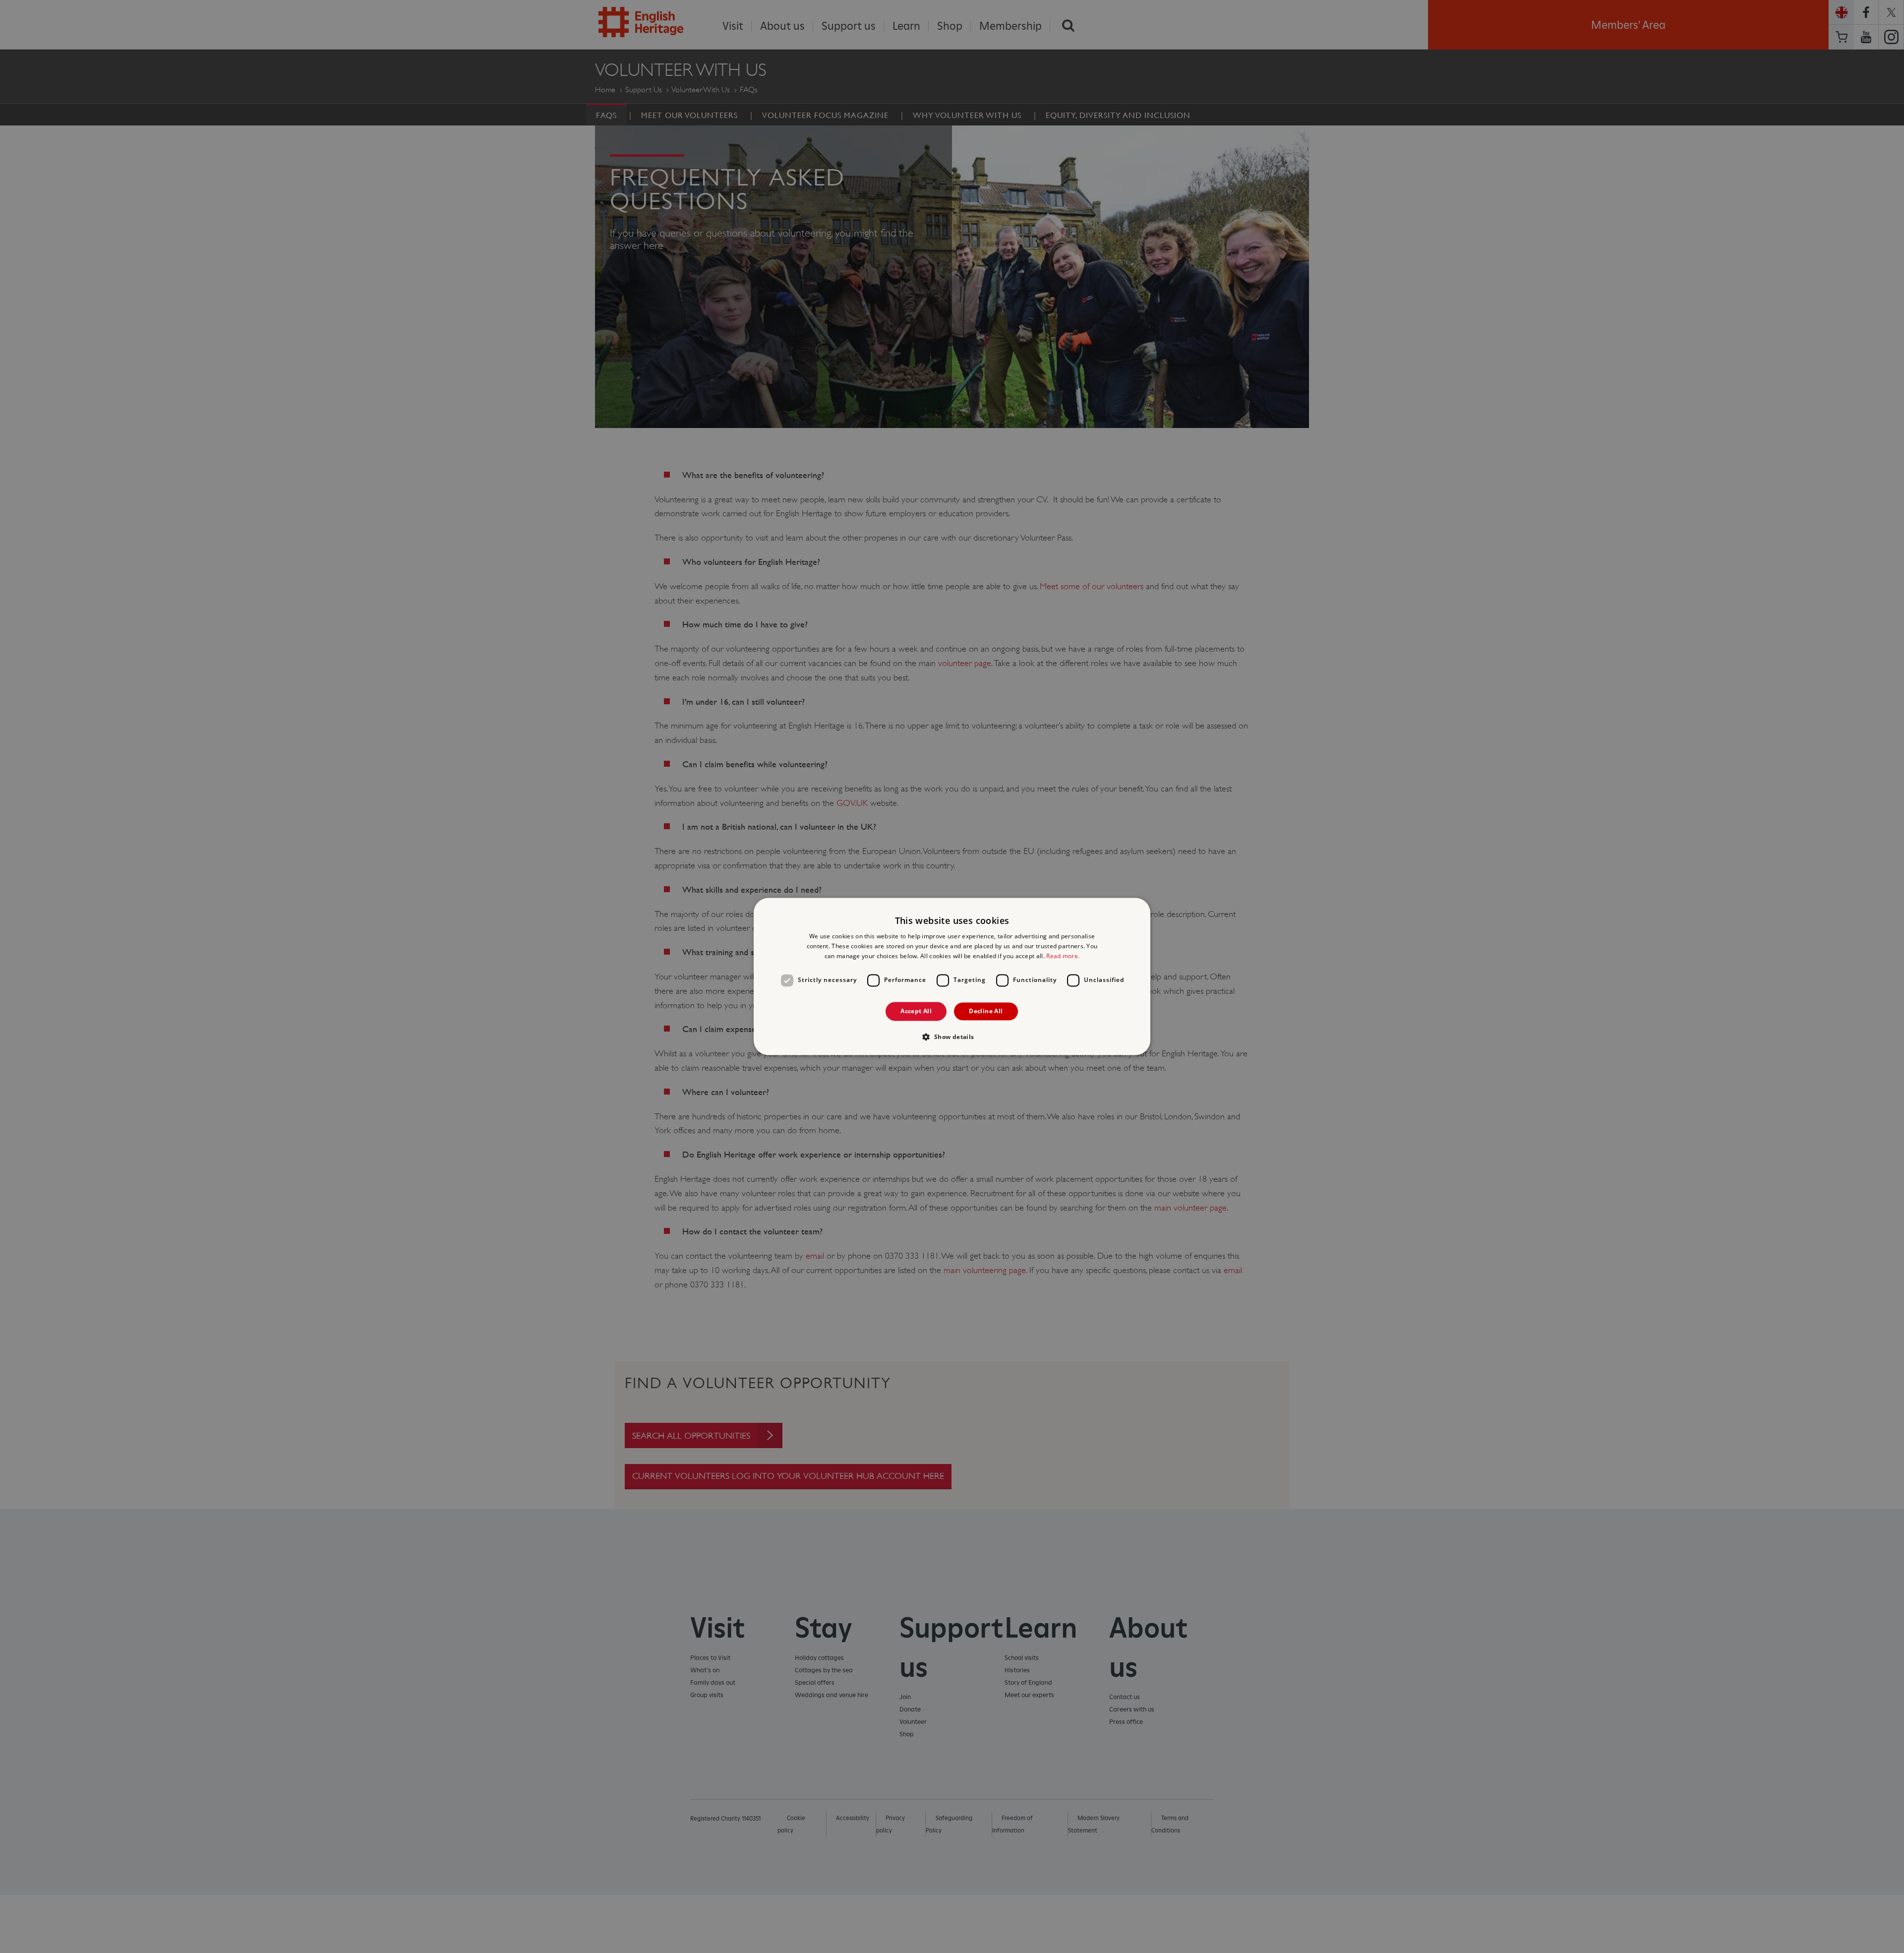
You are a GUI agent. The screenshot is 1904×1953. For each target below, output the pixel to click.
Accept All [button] (916, 1011)
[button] (952, 1037)
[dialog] (952, 976)
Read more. (1063, 956)
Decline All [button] (986, 1011)
